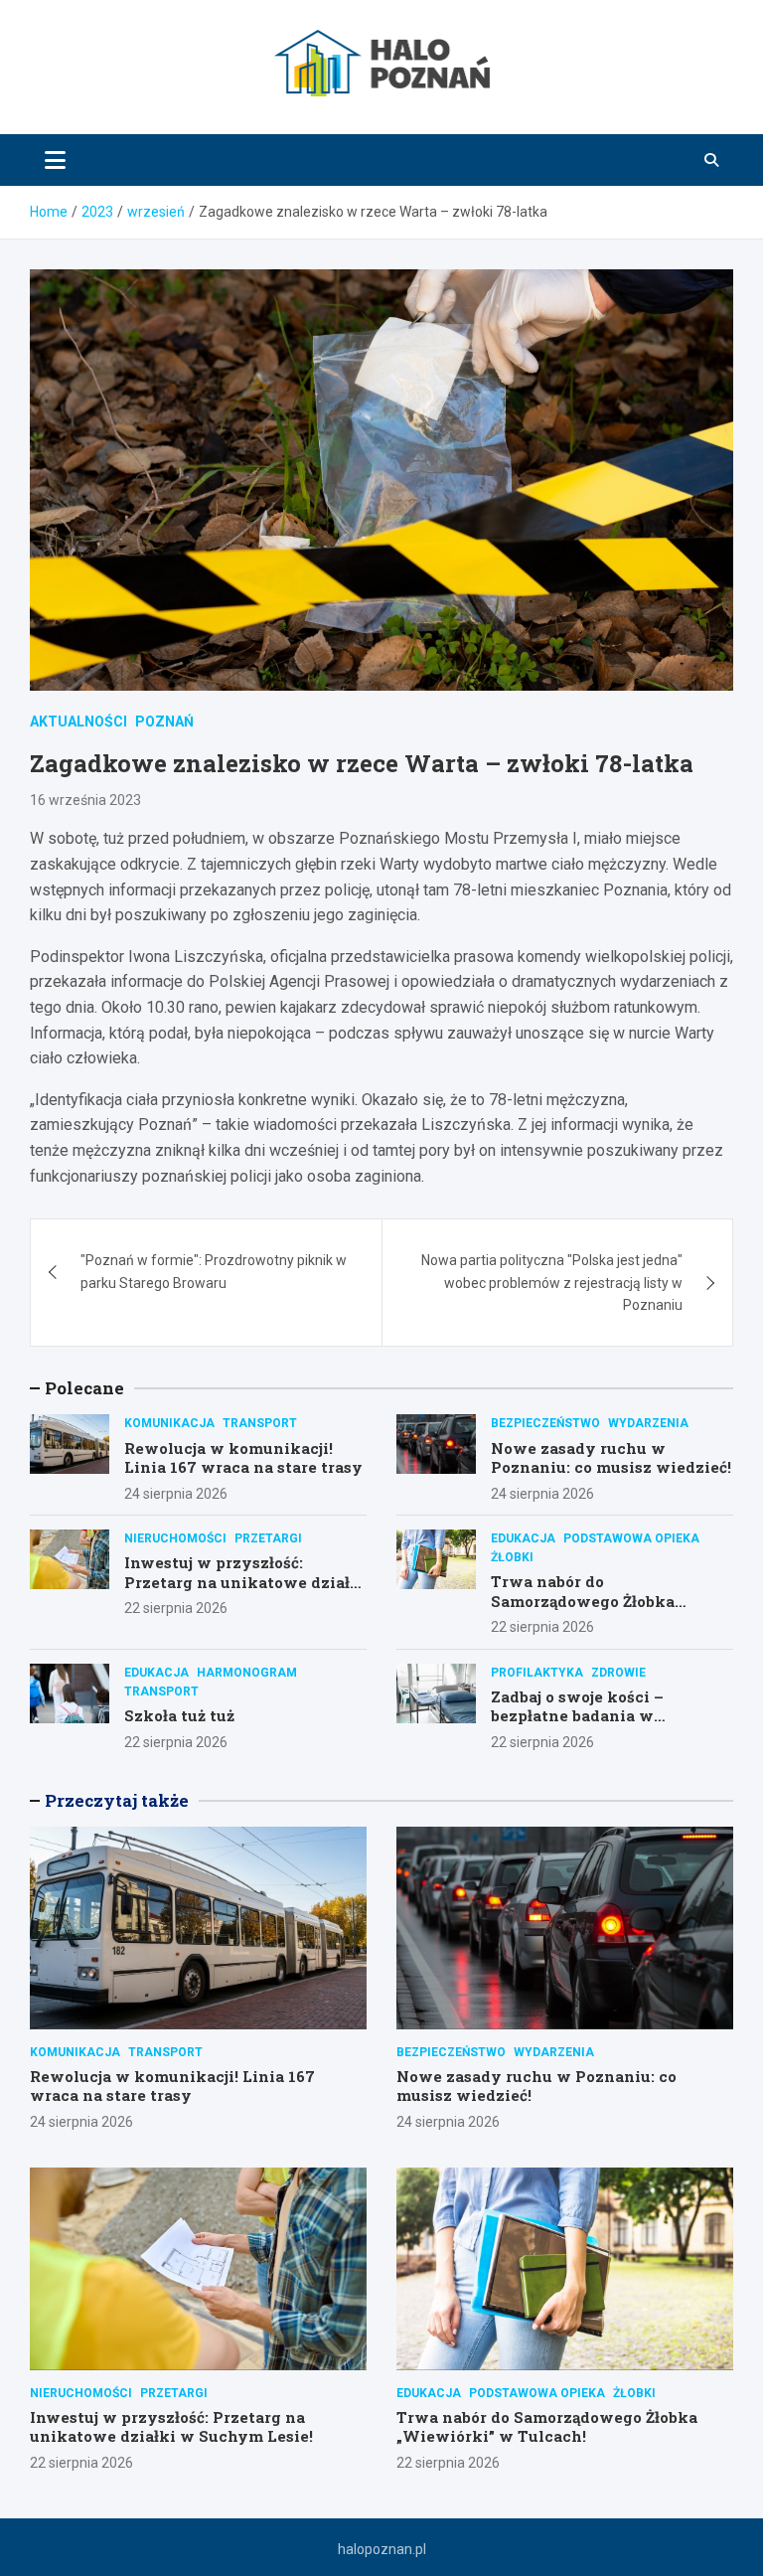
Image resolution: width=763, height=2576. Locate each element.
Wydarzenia (648, 1423)
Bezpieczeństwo (545, 1423)
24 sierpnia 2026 (176, 1494)
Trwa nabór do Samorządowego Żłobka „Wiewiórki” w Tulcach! (586, 1601)
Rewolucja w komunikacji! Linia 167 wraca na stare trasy (243, 1458)
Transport (260, 1423)
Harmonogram (247, 1673)
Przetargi (268, 1538)
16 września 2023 (85, 800)
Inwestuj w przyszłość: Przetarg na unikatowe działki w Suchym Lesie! (245, 1582)
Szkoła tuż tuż (179, 1715)
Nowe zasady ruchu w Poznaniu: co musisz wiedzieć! (611, 1458)
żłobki (512, 1557)
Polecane (84, 1388)
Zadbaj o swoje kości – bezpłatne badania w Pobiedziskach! (577, 1716)
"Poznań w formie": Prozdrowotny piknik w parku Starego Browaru (214, 1271)
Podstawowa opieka (631, 1538)
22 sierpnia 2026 (176, 1608)
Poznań (164, 722)
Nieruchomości (175, 1538)
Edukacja (523, 1538)
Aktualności (78, 722)
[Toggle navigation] (55, 160)
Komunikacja (169, 1423)
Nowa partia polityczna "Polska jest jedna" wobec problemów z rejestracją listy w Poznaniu (552, 1283)
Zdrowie (618, 1673)
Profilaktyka (537, 1673)
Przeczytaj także (117, 1800)
